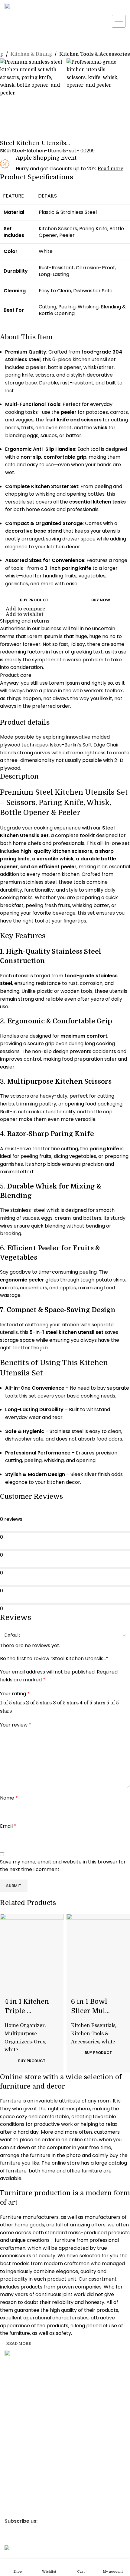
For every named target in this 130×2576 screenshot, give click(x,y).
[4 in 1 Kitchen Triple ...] (32, 1946)
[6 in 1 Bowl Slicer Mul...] (98, 1946)
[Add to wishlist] (8, 1985)
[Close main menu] (8, 8)
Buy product (34, 600)
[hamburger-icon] (119, 21)
